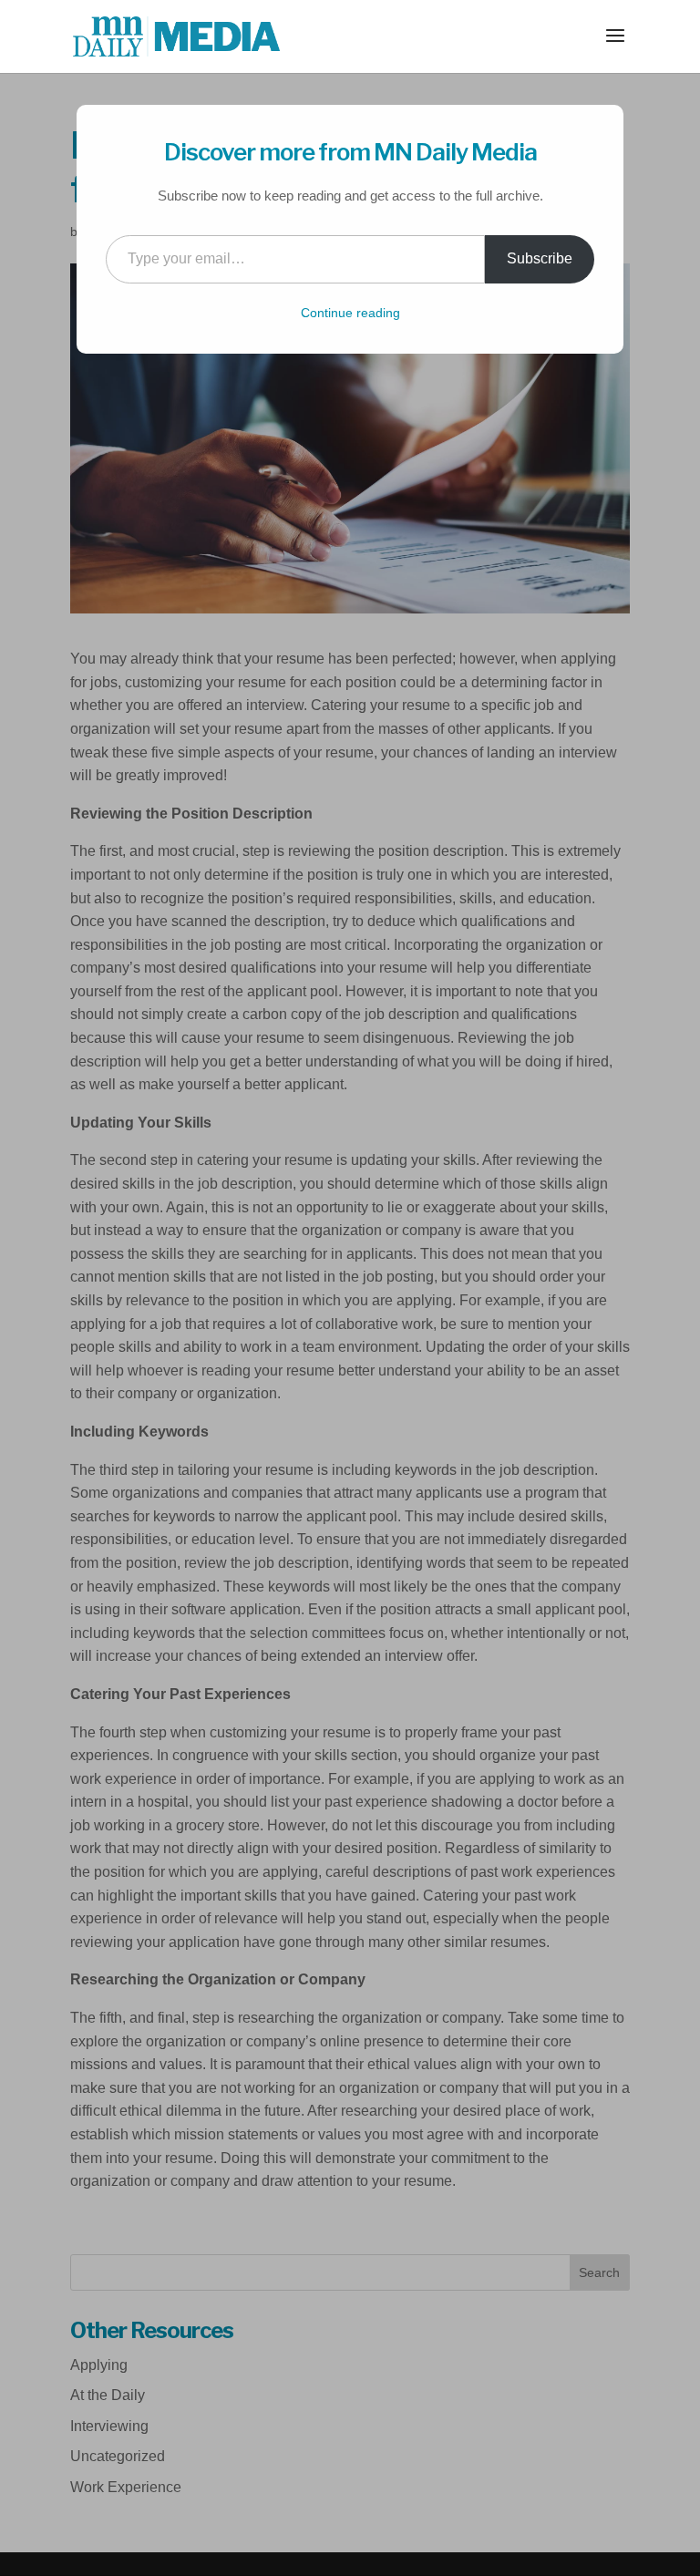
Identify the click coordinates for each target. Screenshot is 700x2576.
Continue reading (350, 313)
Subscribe (540, 258)
